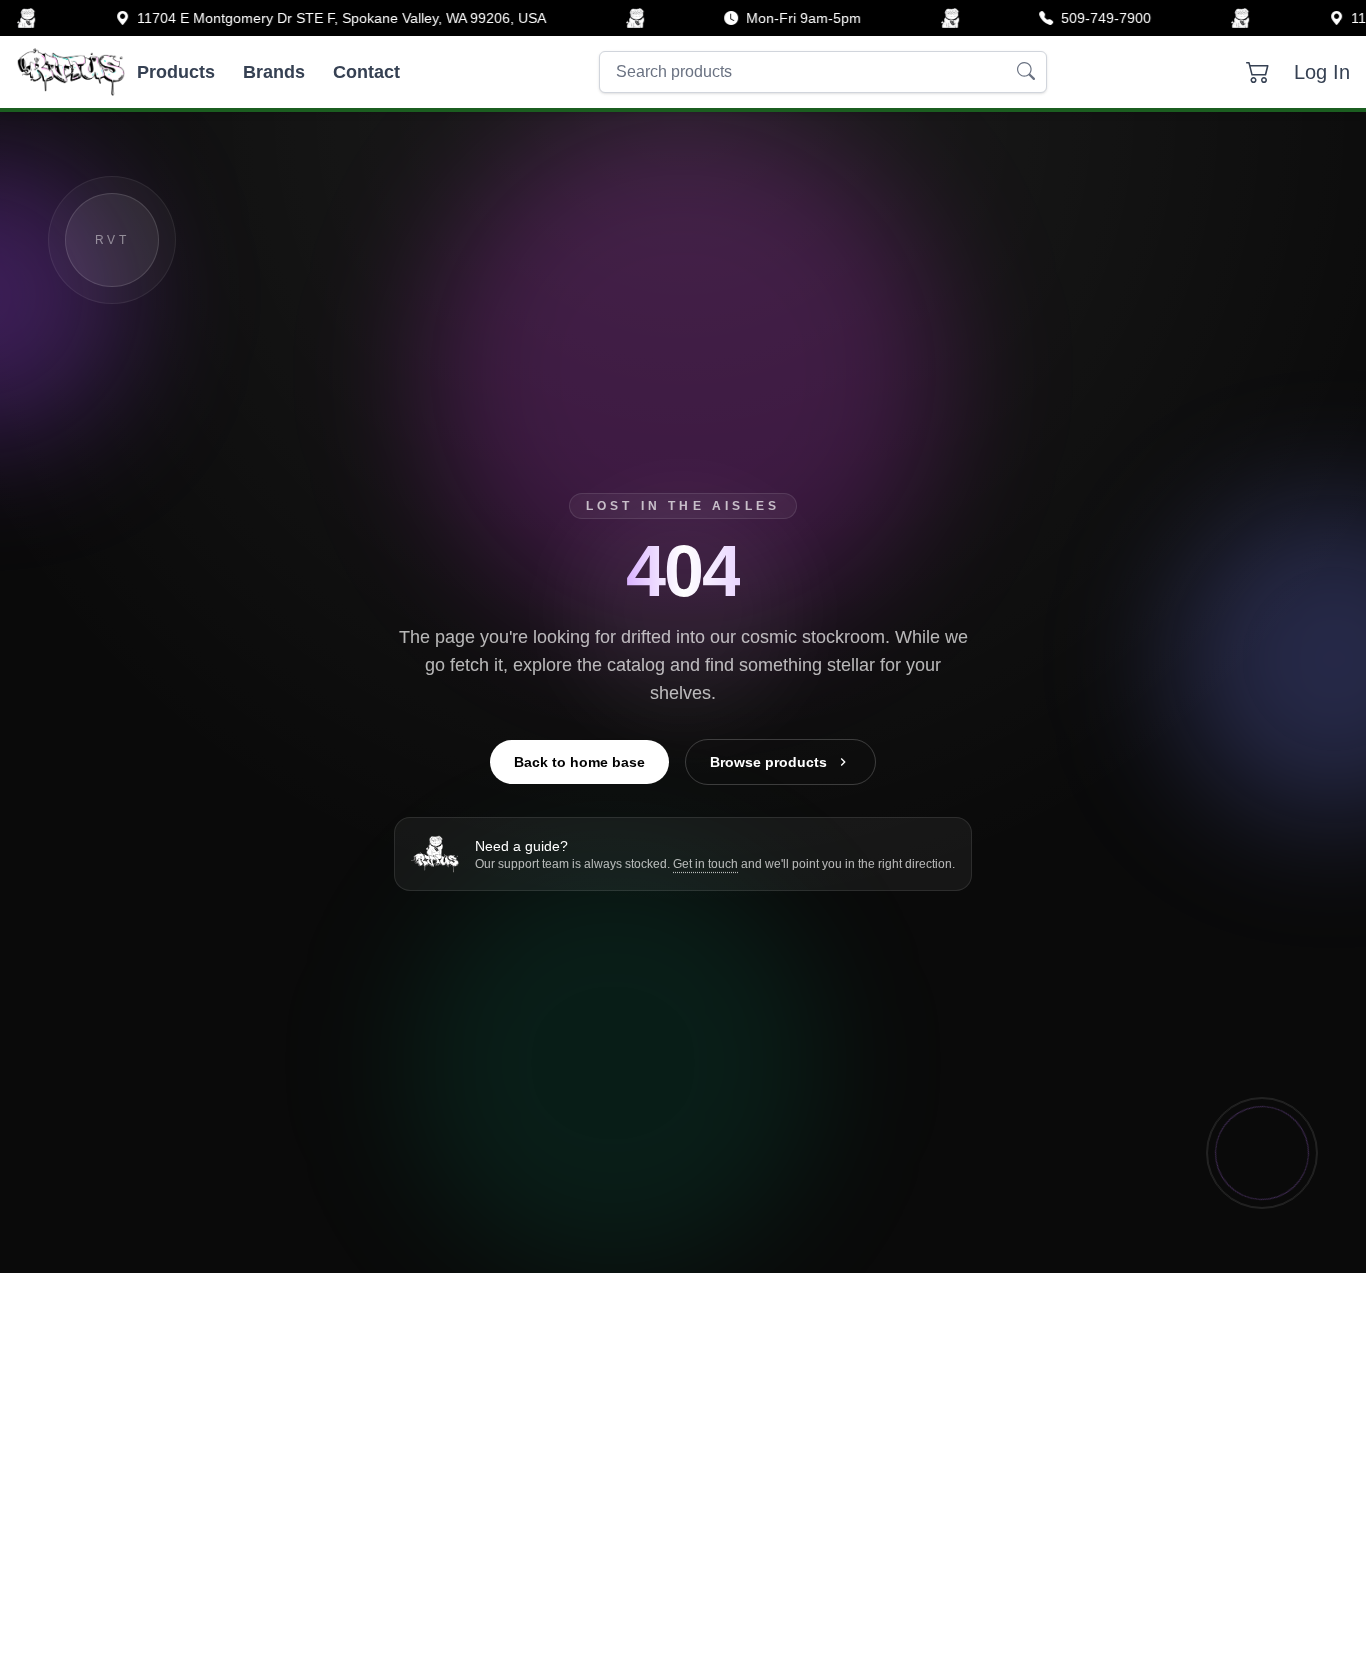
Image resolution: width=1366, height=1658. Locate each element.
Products (176, 72)
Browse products (768, 762)
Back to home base (579, 762)
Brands (274, 72)
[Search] (1026, 72)
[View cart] (1258, 72)
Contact (366, 72)
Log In (1322, 72)
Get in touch (705, 864)
